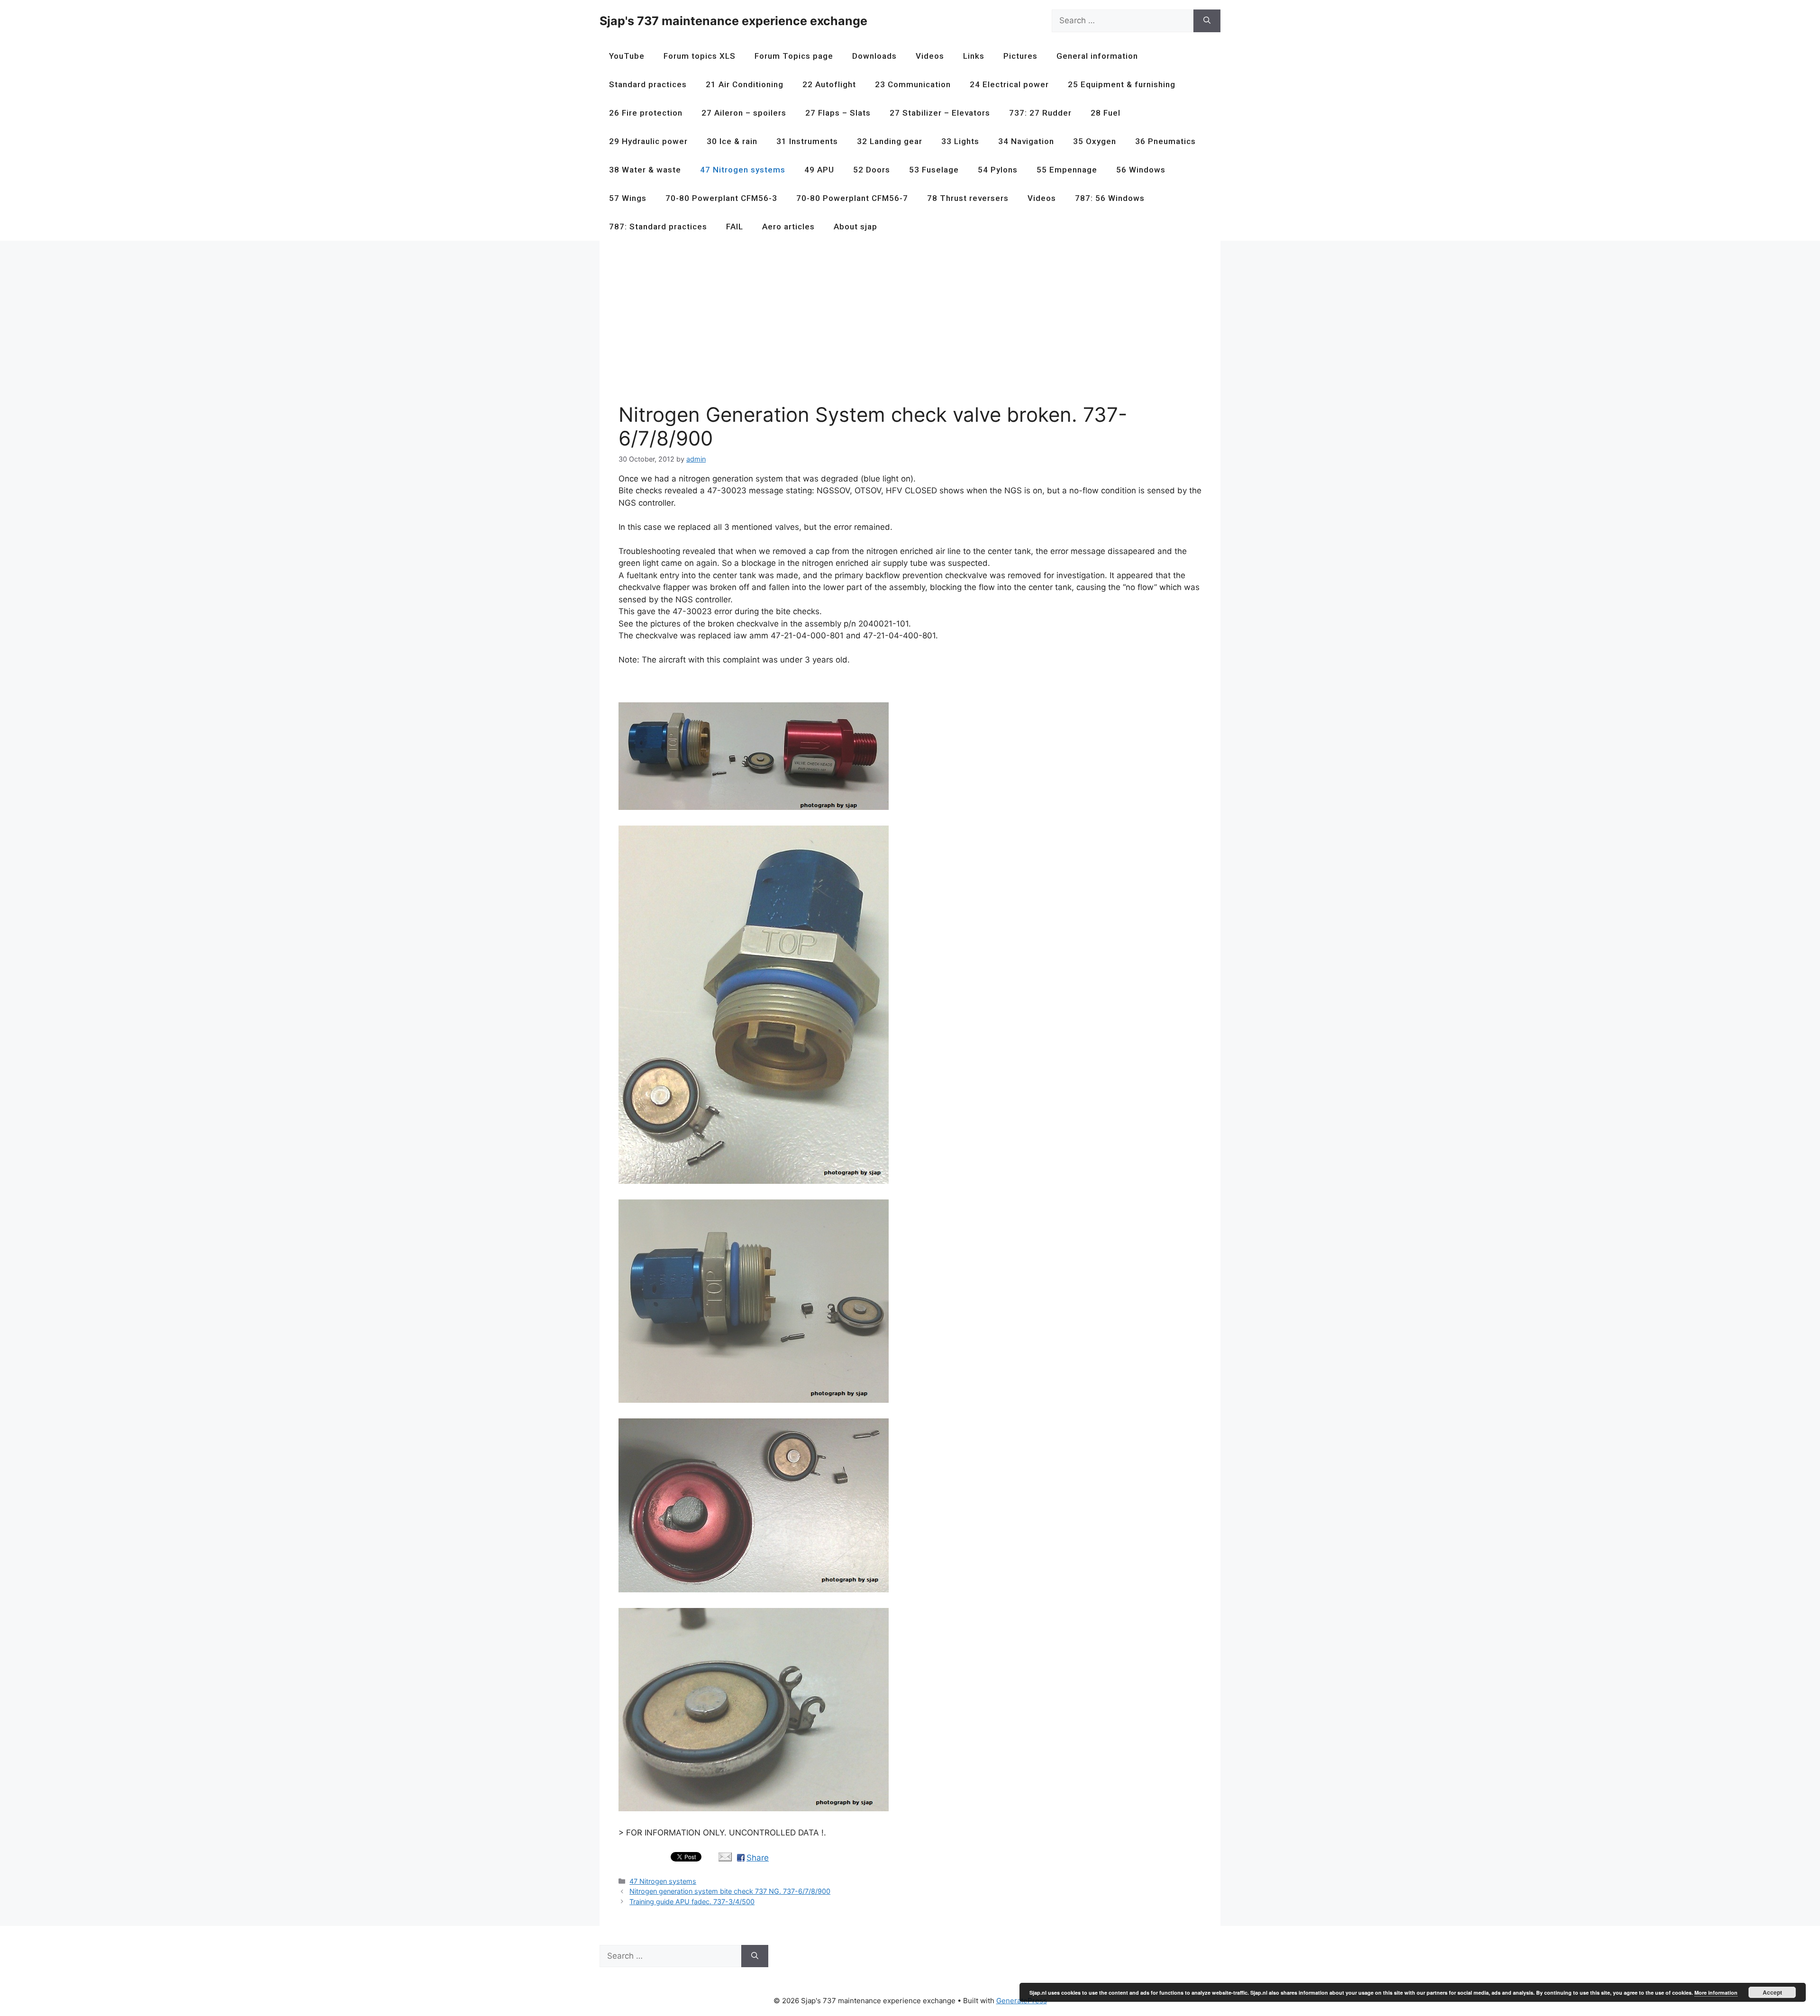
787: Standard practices (658, 227)
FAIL (735, 227)
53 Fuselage (934, 170)
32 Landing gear (890, 141)
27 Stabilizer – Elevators (940, 113)
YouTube (627, 56)
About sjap (855, 227)
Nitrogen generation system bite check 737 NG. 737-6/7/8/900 (730, 1891)
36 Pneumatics (1165, 141)
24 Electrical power (1009, 84)
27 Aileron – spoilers (744, 113)
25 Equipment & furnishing (1122, 84)
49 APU (819, 170)
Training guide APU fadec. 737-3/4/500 (692, 1902)
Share (758, 1858)
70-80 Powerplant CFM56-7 (852, 198)
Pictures (1020, 56)
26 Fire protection (646, 113)
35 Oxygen (1095, 141)
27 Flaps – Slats (838, 113)
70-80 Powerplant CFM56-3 (721, 198)
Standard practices (648, 84)
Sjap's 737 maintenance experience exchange (733, 21)
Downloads (874, 56)
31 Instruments (807, 141)
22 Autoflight (829, 84)
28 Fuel (1106, 113)
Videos (930, 56)
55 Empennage (1067, 170)
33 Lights (960, 141)
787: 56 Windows (1110, 198)
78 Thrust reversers (968, 198)
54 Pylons (998, 170)
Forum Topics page (794, 56)
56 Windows (1141, 170)
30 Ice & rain (732, 141)
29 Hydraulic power (648, 141)
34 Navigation (1026, 141)
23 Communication (913, 84)
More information (1716, 1993)
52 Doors (872, 170)
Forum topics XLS (700, 56)
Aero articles (788, 227)
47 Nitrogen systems (743, 170)
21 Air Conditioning (745, 84)
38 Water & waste (645, 170)
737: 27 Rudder (1040, 113)
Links (974, 56)
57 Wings (628, 198)
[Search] (1207, 21)
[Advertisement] (903, 326)
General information (1097, 56)
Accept (1772, 1992)
